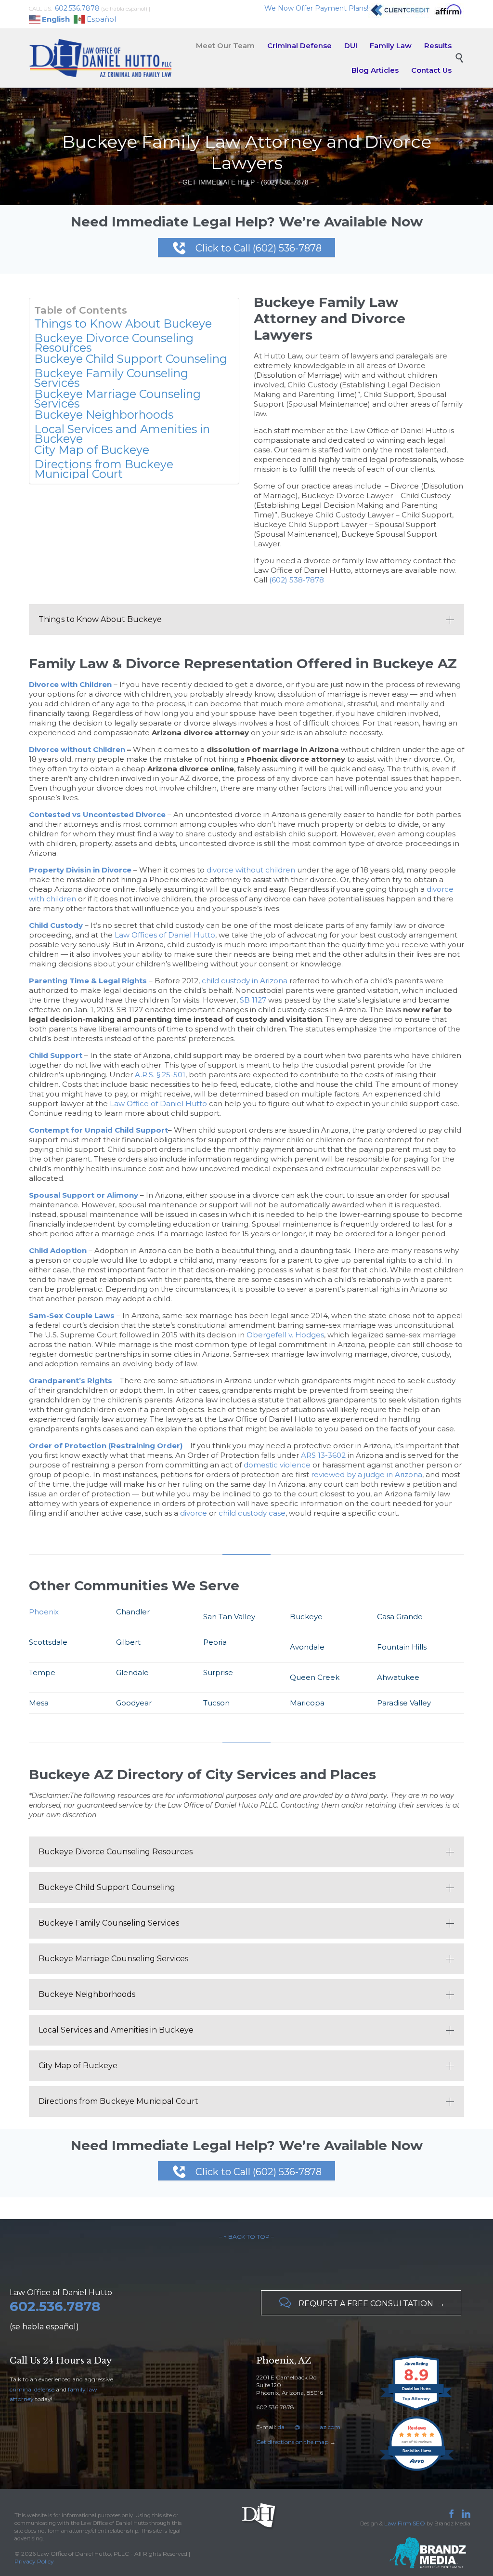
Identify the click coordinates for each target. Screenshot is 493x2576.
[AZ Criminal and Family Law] (101, 58)
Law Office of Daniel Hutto (158, 1103)
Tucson (216, 1703)
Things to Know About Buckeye (123, 324)
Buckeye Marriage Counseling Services (117, 399)
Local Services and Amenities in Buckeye (122, 434)
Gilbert (128, 1642)
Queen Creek (315, 1677)
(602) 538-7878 (297, 580)
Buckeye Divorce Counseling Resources (114, 343)
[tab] (246, 620)
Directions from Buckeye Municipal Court (104, 469)
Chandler (133, 1612)
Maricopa (307, 1703)
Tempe (42, 1672)
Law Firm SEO (405, 2523)
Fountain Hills (402, 1647)
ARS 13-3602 (323, 1455)
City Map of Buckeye (92, 450)
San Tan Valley (229, 1617)
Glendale (132, 1672)
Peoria (215, 1642)
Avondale (307, 1647)
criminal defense (32, 2389)
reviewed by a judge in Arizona (367, 1474)
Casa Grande (400, 1617)
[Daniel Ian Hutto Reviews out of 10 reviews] (417, 2470)
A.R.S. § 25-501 (160, 1075)
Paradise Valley (404, 1703)
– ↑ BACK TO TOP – (246, 2237)
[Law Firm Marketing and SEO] (398, 2553)
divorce (194, 1513)
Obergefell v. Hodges (285, 1335)
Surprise (218, 1672)
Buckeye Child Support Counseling (131, 359)
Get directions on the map (292, 2442)
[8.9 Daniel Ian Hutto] (417, 2411)
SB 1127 (253, 1000)
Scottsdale (48, 1642)
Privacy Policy (34, 2561)
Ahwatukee (398, 1677)
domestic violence (277, 1465)
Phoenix (44, 1612)
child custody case (252, 1513)
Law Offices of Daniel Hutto (165, 935)
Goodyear (134, 1703)
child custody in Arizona (245, 981)
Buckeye (306, 1617)
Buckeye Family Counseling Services (111, 378)
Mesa (39, 1703)
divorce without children (251, 870)
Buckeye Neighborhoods (104, 415)
